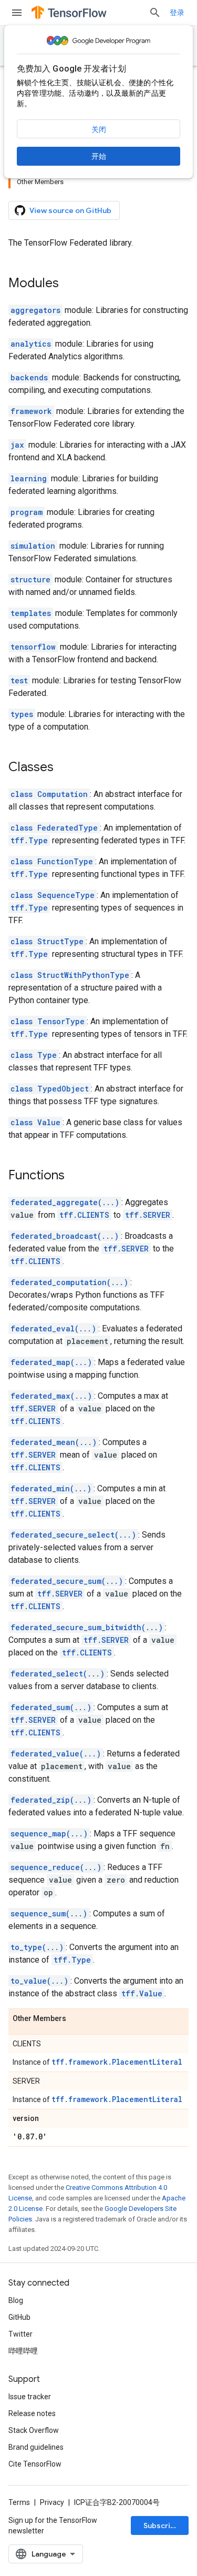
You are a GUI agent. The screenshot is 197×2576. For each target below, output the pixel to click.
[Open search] (155, 13)
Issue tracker (30, 2397)
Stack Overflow (34, 2430)
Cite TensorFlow (35, 2464)
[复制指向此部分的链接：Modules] (69, 284)
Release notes (32, 2413)
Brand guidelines (36, 2447)
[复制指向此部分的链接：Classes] (64, 768)
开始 (99, 156)
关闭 (99, 129)
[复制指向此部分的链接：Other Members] (77, 2019)
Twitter (20, 2334)
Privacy (52, 2502)
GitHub (19, 2317)
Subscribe (162, 2526)
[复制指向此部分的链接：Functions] (75, 1176)
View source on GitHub (70, 210)
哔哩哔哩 (23, 2351)
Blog (16, 2300)
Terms (19, 2502)
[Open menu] (17, 13)
